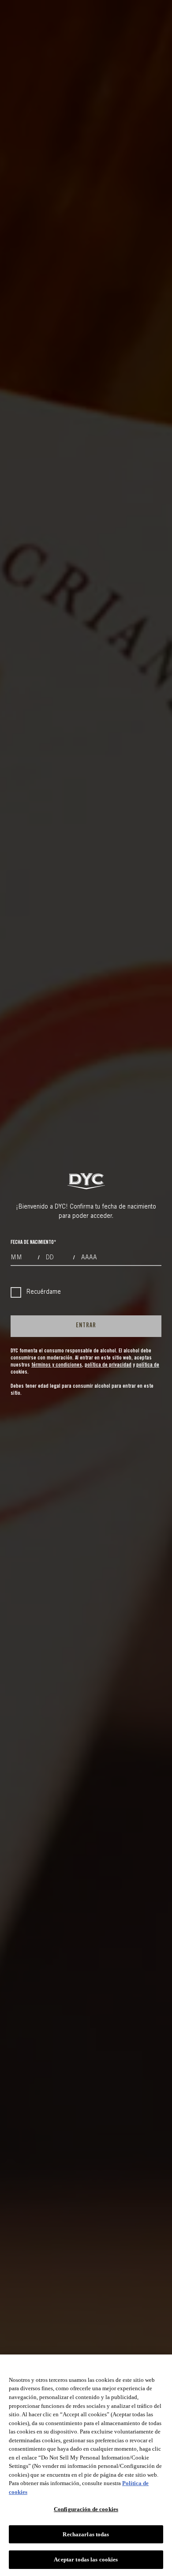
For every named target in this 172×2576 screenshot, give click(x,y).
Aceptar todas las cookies (86, 2559)
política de (148, 1365)
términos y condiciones (57, 1365)
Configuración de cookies (86, 2509)
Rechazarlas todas (86, 2534)
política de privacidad (108, 1365)
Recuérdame (44, 1292)
